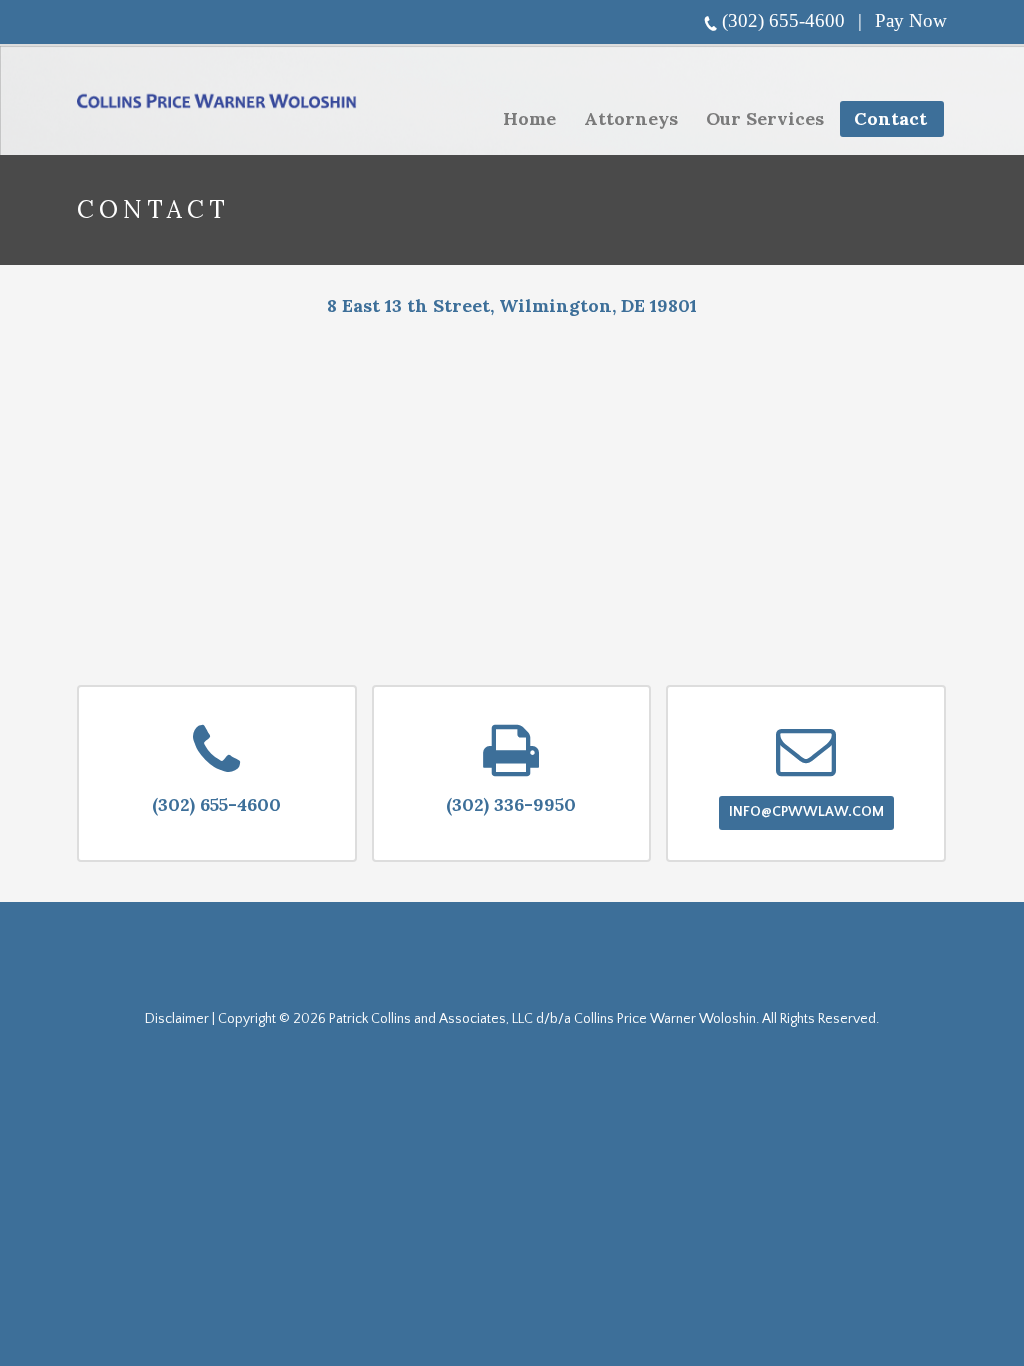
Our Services (759, 122)
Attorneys (631, 118)
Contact (890, 118)
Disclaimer (177, 1019)
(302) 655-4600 (783, 20)
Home (529, 118)
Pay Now (911, 20)
